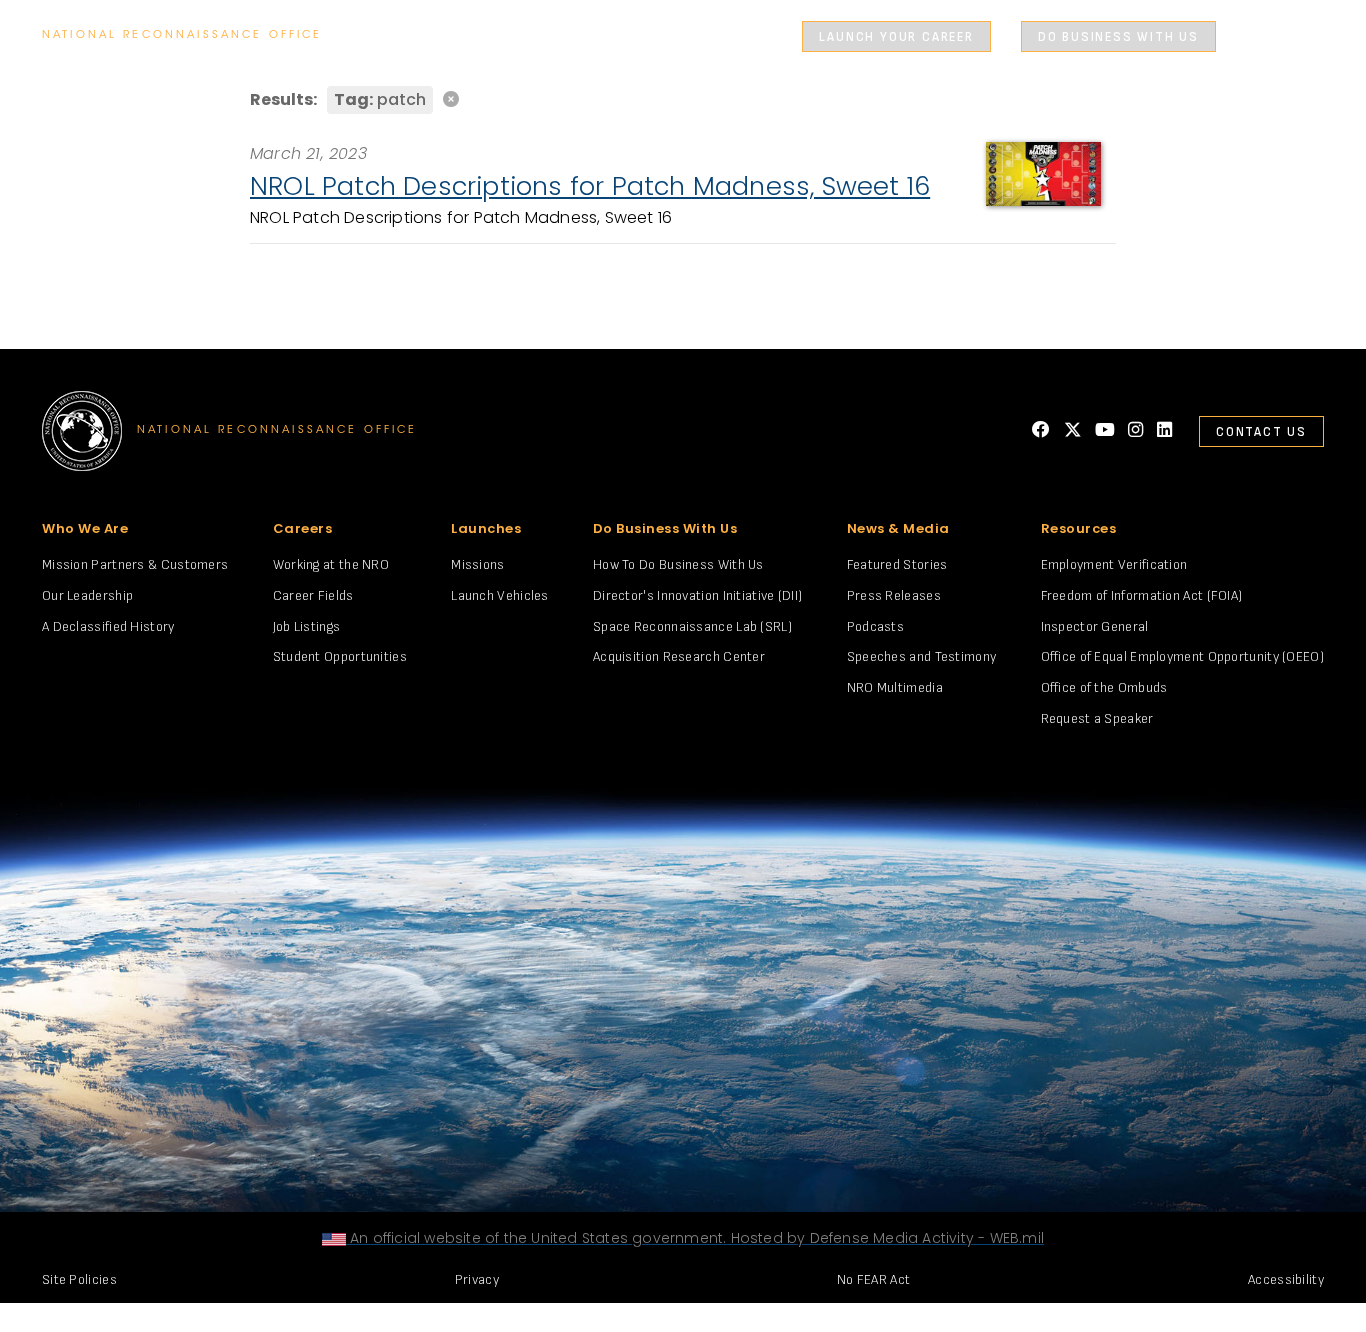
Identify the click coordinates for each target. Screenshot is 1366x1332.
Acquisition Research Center (679, 656)
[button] (808, 36)
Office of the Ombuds (1104, 687)
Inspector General (1095, 626)
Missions (477, 564)
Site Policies (79, 1279)
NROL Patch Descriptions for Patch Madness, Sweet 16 (590, 186)
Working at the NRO (331, 564)
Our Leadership (87, 595)
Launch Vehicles (500, 595)
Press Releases (894, 595)
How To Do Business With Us (678, 564)
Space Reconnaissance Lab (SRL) (692, 626)
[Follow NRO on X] (1073, 430)
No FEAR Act (873, 1279)
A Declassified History (108, 626)
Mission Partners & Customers (135, 564)
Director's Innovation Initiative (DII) (697, 595)
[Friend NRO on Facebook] (1041, 430)
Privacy (477, 1279)
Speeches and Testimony (922, 656)
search (1259, 37)
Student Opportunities (340, 656)
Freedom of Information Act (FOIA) (1142, 595)
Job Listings (307, 626)
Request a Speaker (1097, 718)
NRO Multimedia (895, 687)
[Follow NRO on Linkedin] (1164, 430)
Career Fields (313, 595)
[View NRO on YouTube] (1105, 430)
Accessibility (1286, 1279)
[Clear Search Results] (683, 98)
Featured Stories (897, 564)
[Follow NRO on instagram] (1135, 430)
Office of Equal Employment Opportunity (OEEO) (1183, 656)
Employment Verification (1114, 564)
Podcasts (875, 626)
